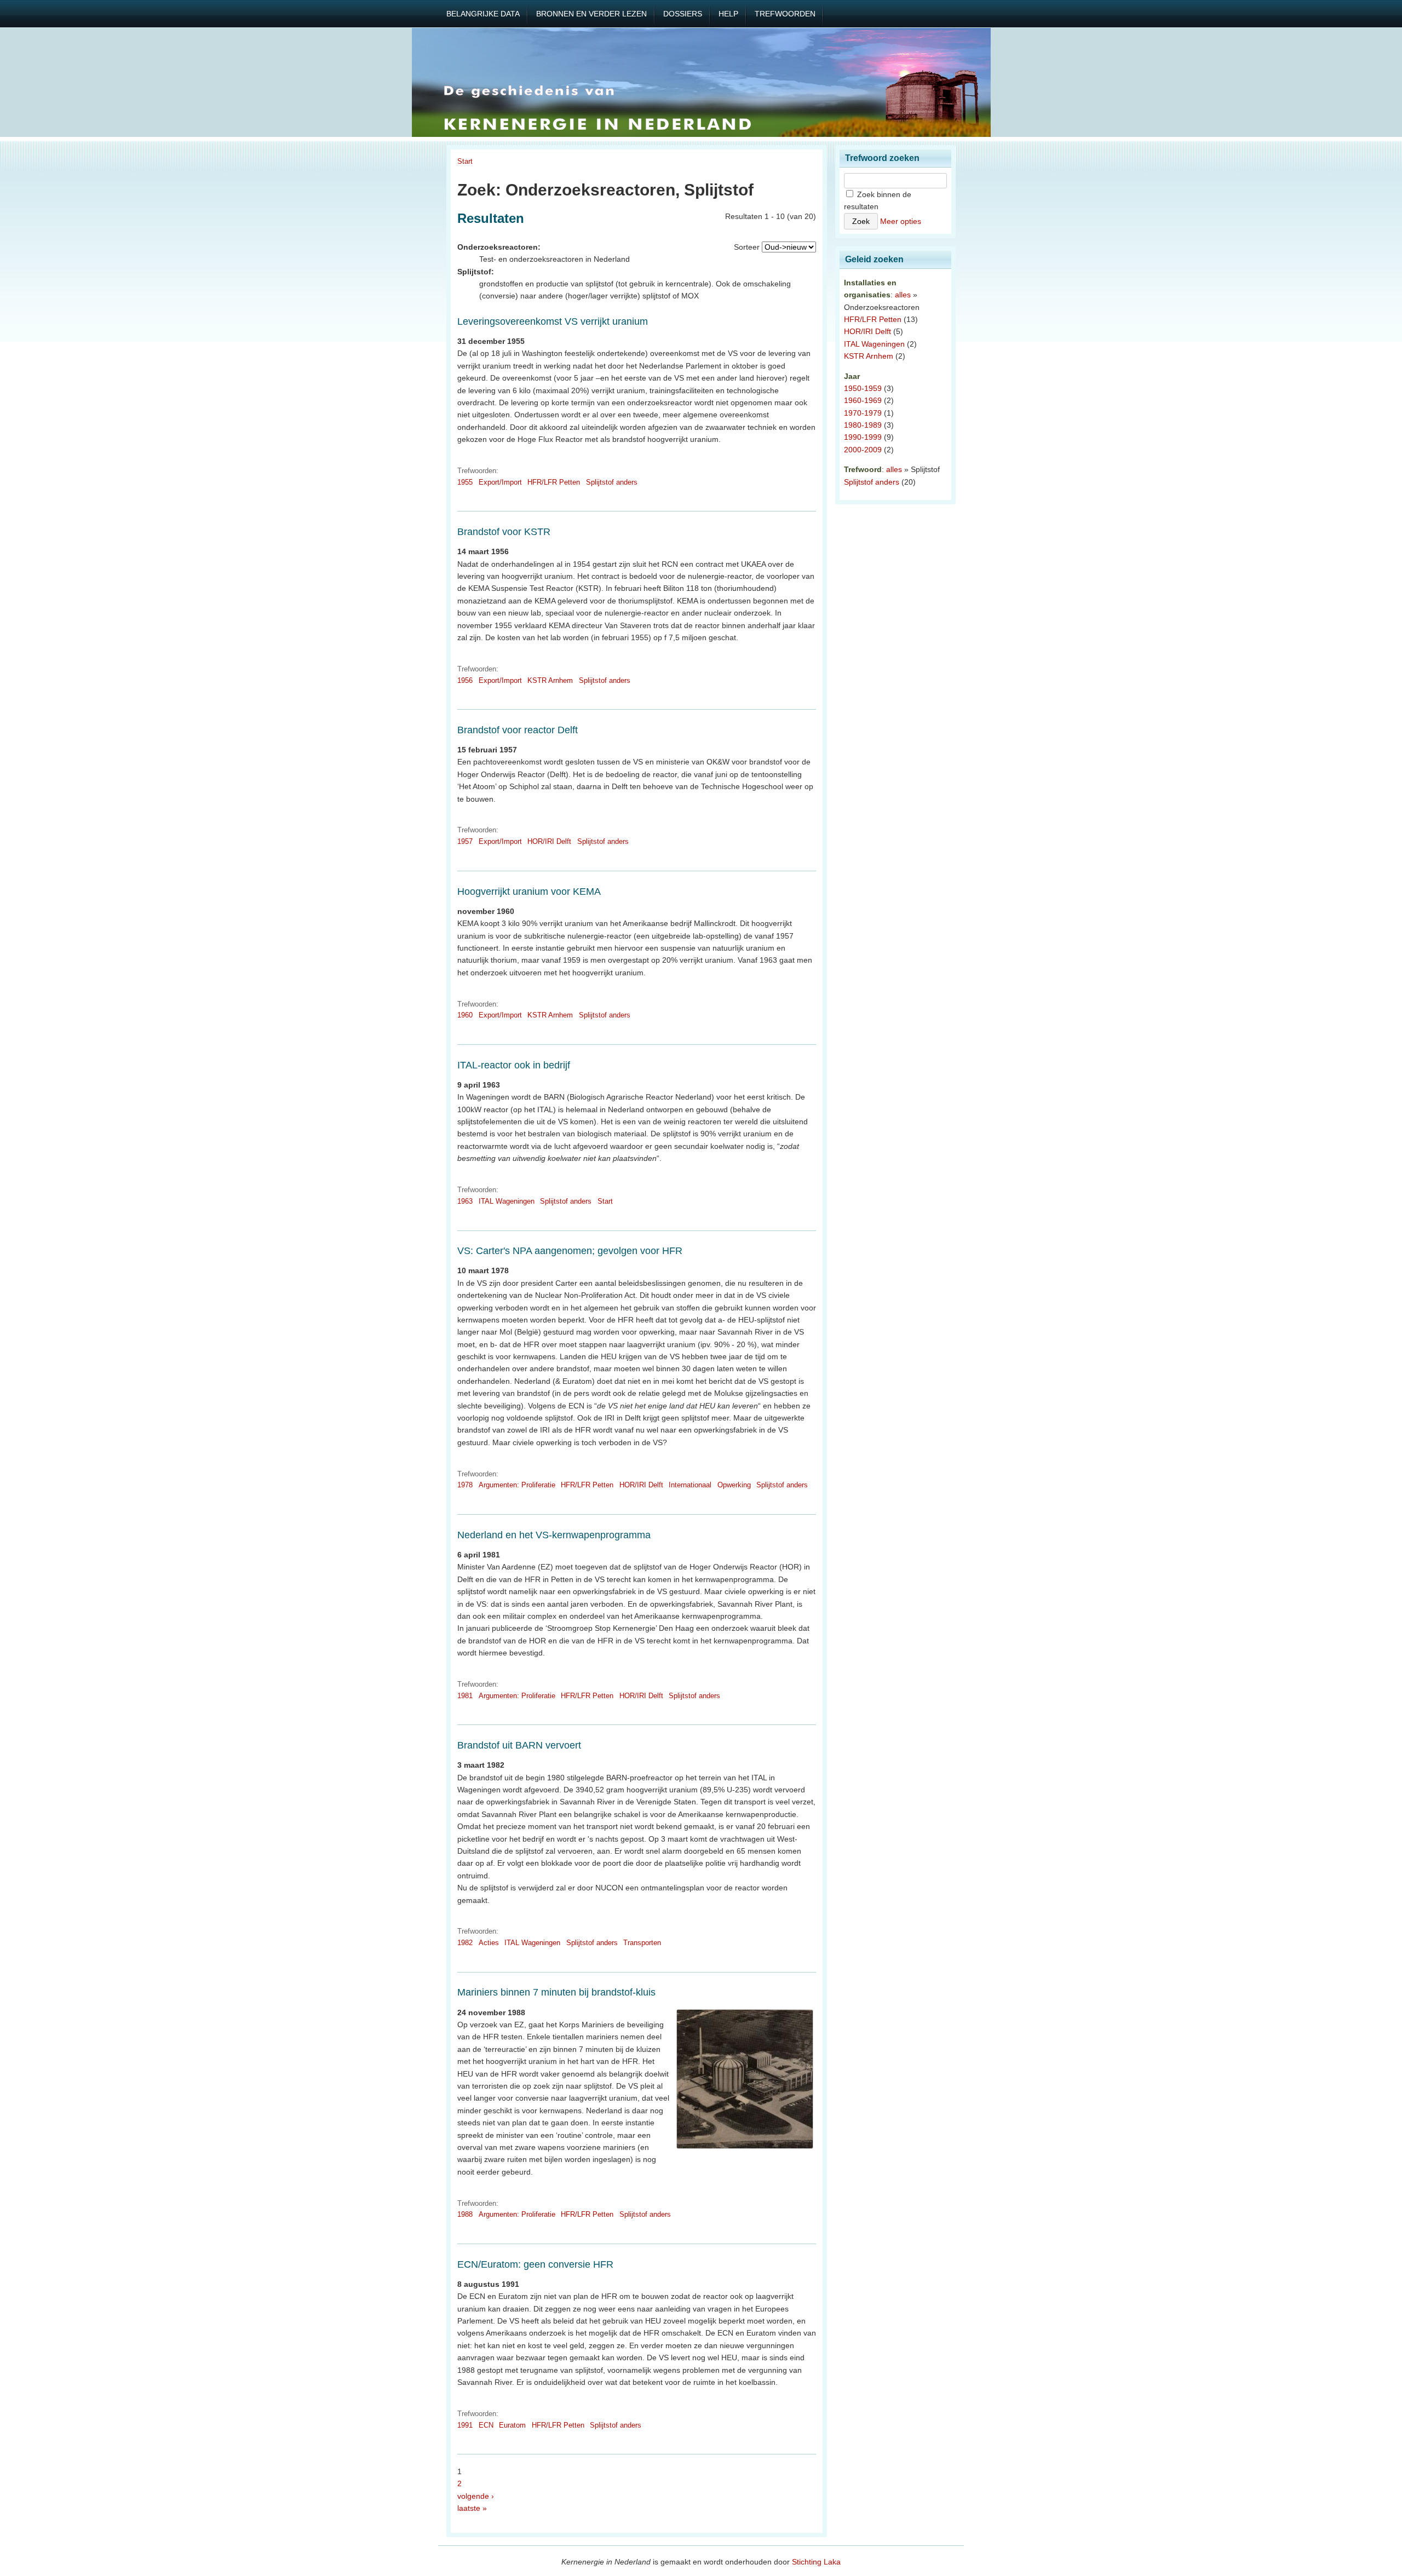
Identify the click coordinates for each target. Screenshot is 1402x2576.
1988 (465, 2214)
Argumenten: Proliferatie (517, 1485)
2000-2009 (863, 450)
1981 (465, 1696)
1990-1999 (863, 437)
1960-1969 (863, 400)
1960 (465, 1015)
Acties (489, 1943)
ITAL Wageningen (507, 1201)
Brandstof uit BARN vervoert (519, 1745)
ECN (486, 2425)
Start (465, 161)
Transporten (642, 1943)
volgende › (476, 2496)
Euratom (512, 2425)
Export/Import (500, 482)
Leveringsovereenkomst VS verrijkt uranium (553, 321)
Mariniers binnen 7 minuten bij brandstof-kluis (556, 1992)
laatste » (472, 2508)
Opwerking (734, 1485)
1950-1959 (863, 388)
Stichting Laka (816, 2562)
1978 (465, 1485)
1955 (465, 482)
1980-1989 (863, 425)
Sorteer (747, 247)
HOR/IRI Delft (549, 841)
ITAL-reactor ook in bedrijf (514, 1065)
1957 (465, 841)
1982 (465, 1943)
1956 (465, 680)
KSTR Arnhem (550, 680)
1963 (465, 1201)
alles (903, 295)
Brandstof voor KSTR (504, 532)
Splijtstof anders (612, 482)
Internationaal (690, 1485)
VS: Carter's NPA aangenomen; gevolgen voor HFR (570, 1251)
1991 (465, 2425)
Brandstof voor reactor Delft (518, 730)
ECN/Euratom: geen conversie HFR (535, 2264)
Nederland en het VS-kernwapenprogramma (554, 1535)
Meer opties (901, 221)
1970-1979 (863, 413)
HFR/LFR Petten (554, 482)
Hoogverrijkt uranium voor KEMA (529, 892)
